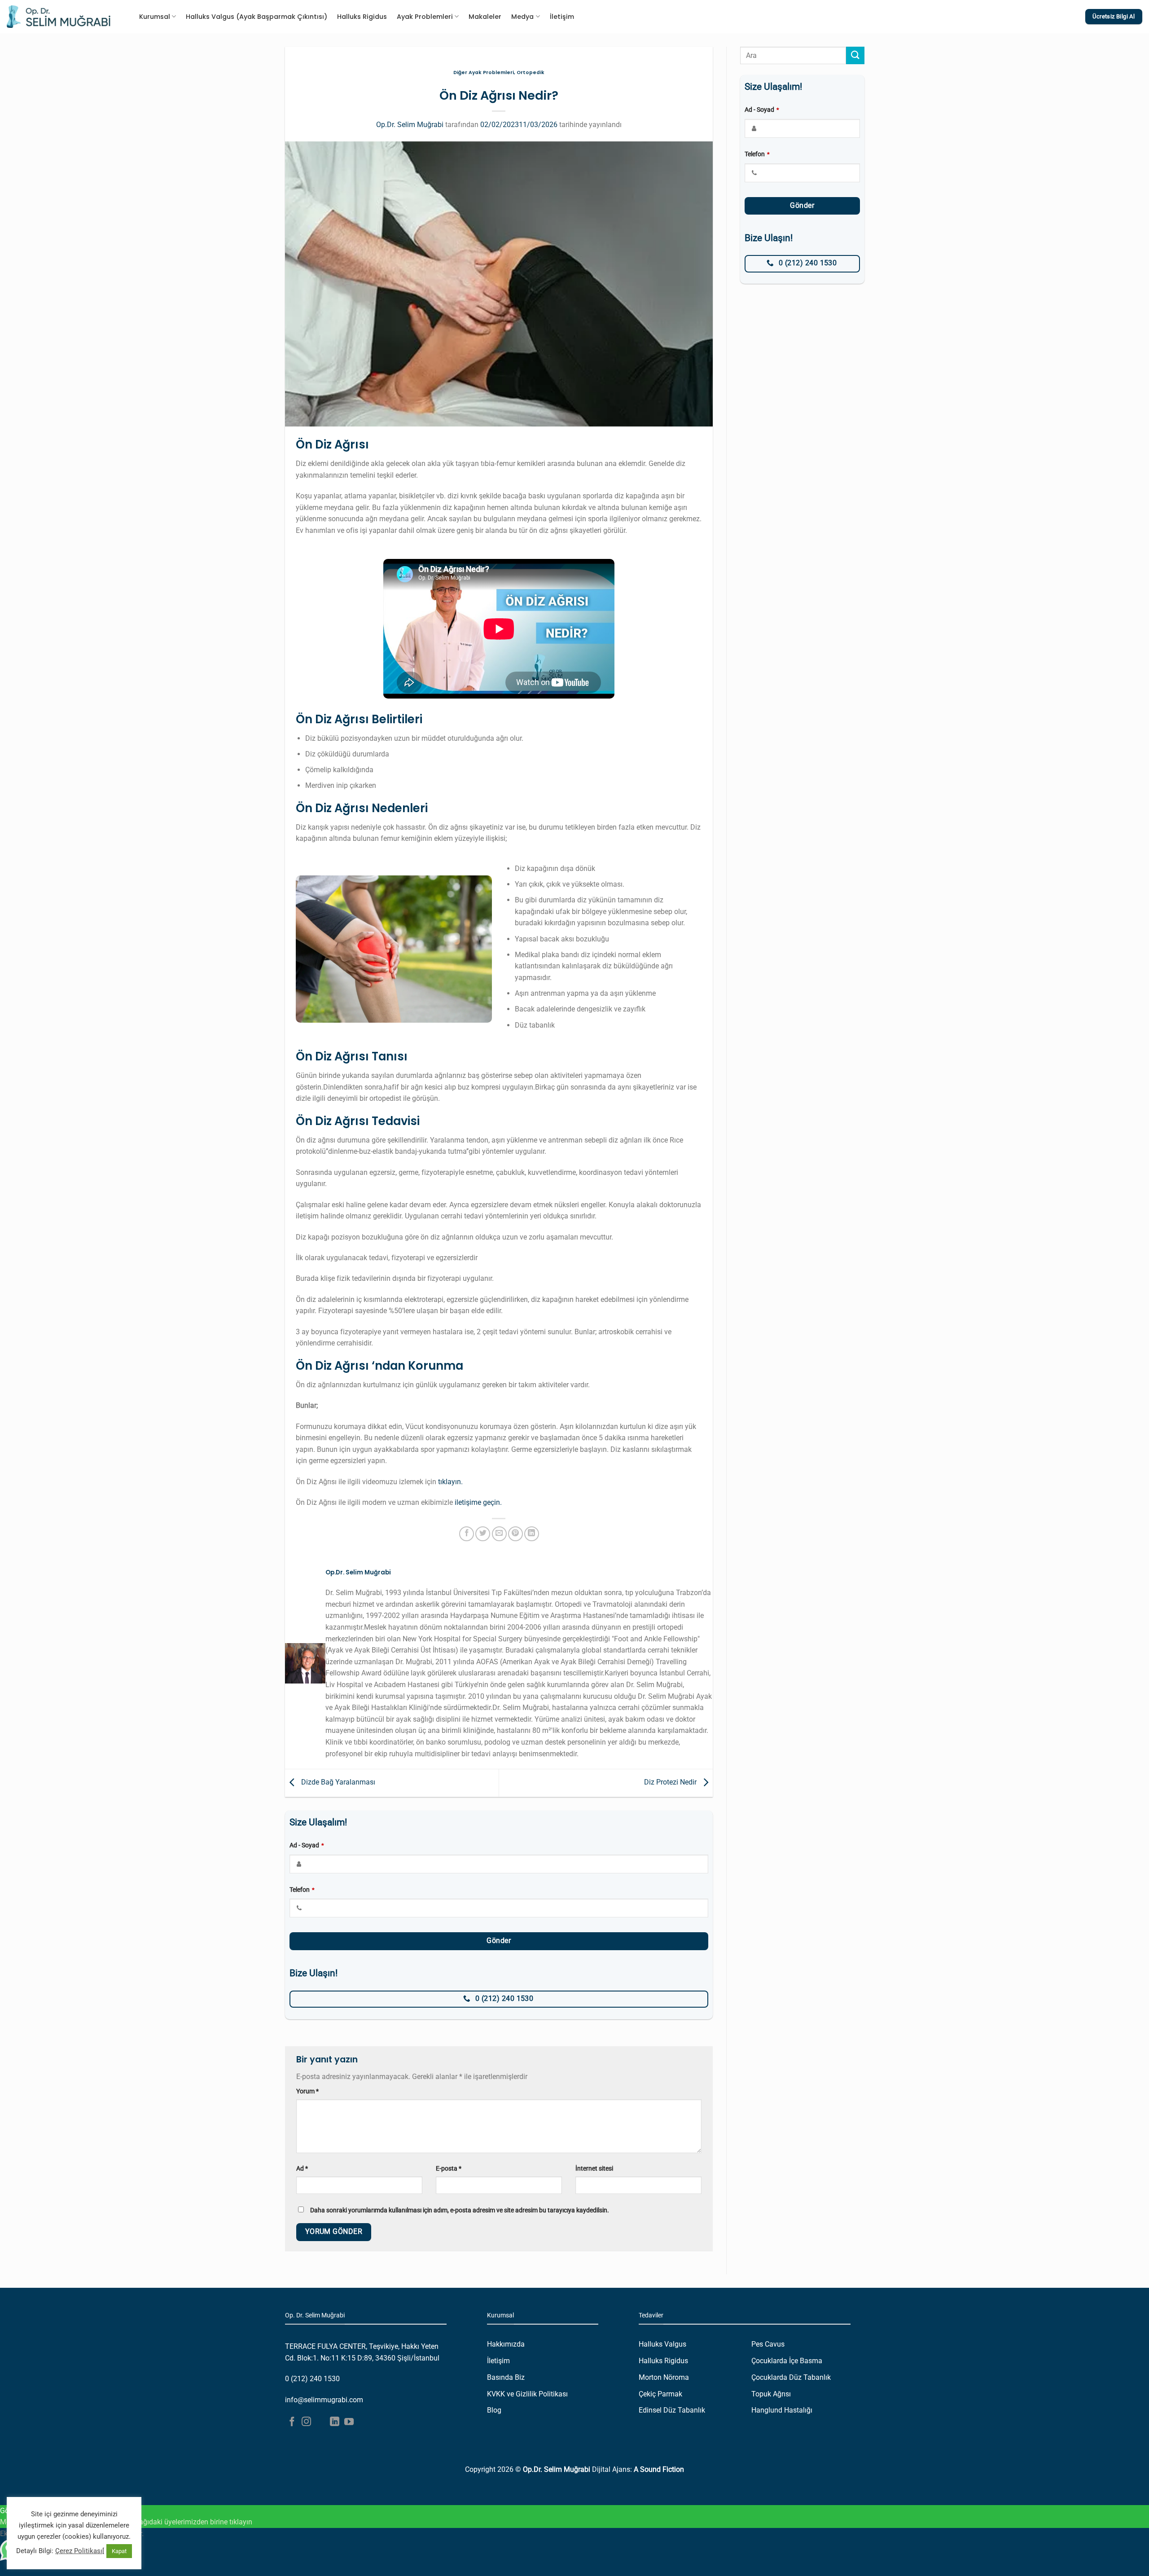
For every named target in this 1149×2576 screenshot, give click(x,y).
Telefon (302, 1890)
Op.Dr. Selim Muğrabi (410, 125)
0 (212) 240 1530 (312, 2379)
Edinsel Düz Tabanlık (672, 2410)
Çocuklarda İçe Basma (787, 2361)
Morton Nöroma (664, 2377)
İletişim (562, 17)
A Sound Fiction (659, 2469)
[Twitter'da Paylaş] (483, 1534)
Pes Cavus (768, 2344)
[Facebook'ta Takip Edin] (292, 2422)
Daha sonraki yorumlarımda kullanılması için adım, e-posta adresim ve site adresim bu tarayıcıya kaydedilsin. (460, 2210)
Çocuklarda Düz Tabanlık (791, 2377)
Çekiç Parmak (660, 2394)
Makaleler (485, 17)
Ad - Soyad (307, 1845)
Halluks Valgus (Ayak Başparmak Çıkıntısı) (257, 17)
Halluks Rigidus (362, 17)
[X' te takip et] (321, 2422)
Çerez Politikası (79, 2551)
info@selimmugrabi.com (324, 2400)
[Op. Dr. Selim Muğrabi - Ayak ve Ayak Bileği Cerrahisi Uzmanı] (59, 17)
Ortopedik (531, 73)
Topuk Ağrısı (771, 2394)
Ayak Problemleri (425, 17)
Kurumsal (155, 17)
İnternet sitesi (594, 2169)
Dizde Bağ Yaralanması (337, 1783)
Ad (302, 2169)
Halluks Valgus (662, 2344)
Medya (522, 17)
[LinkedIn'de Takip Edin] (335, 2422)
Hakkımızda (506, 2344)
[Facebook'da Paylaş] (467, 1534)
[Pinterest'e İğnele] (515, 1534)
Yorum (307, 2091)
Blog (494, 2410)
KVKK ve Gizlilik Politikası (527, 2394)
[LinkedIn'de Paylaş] (532, 1534)
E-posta (449, 2169)
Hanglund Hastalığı (782, 2410)
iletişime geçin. (478, 1502)
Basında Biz (506, 2377)
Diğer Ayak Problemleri (484, 73)
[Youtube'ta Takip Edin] (349, 2422)
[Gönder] (855, 55)
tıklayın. (450, 1482)
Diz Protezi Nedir (671, 1783)
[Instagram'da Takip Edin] (306, 2422)
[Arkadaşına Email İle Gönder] (499, 1534)
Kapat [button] (119, 2551)
